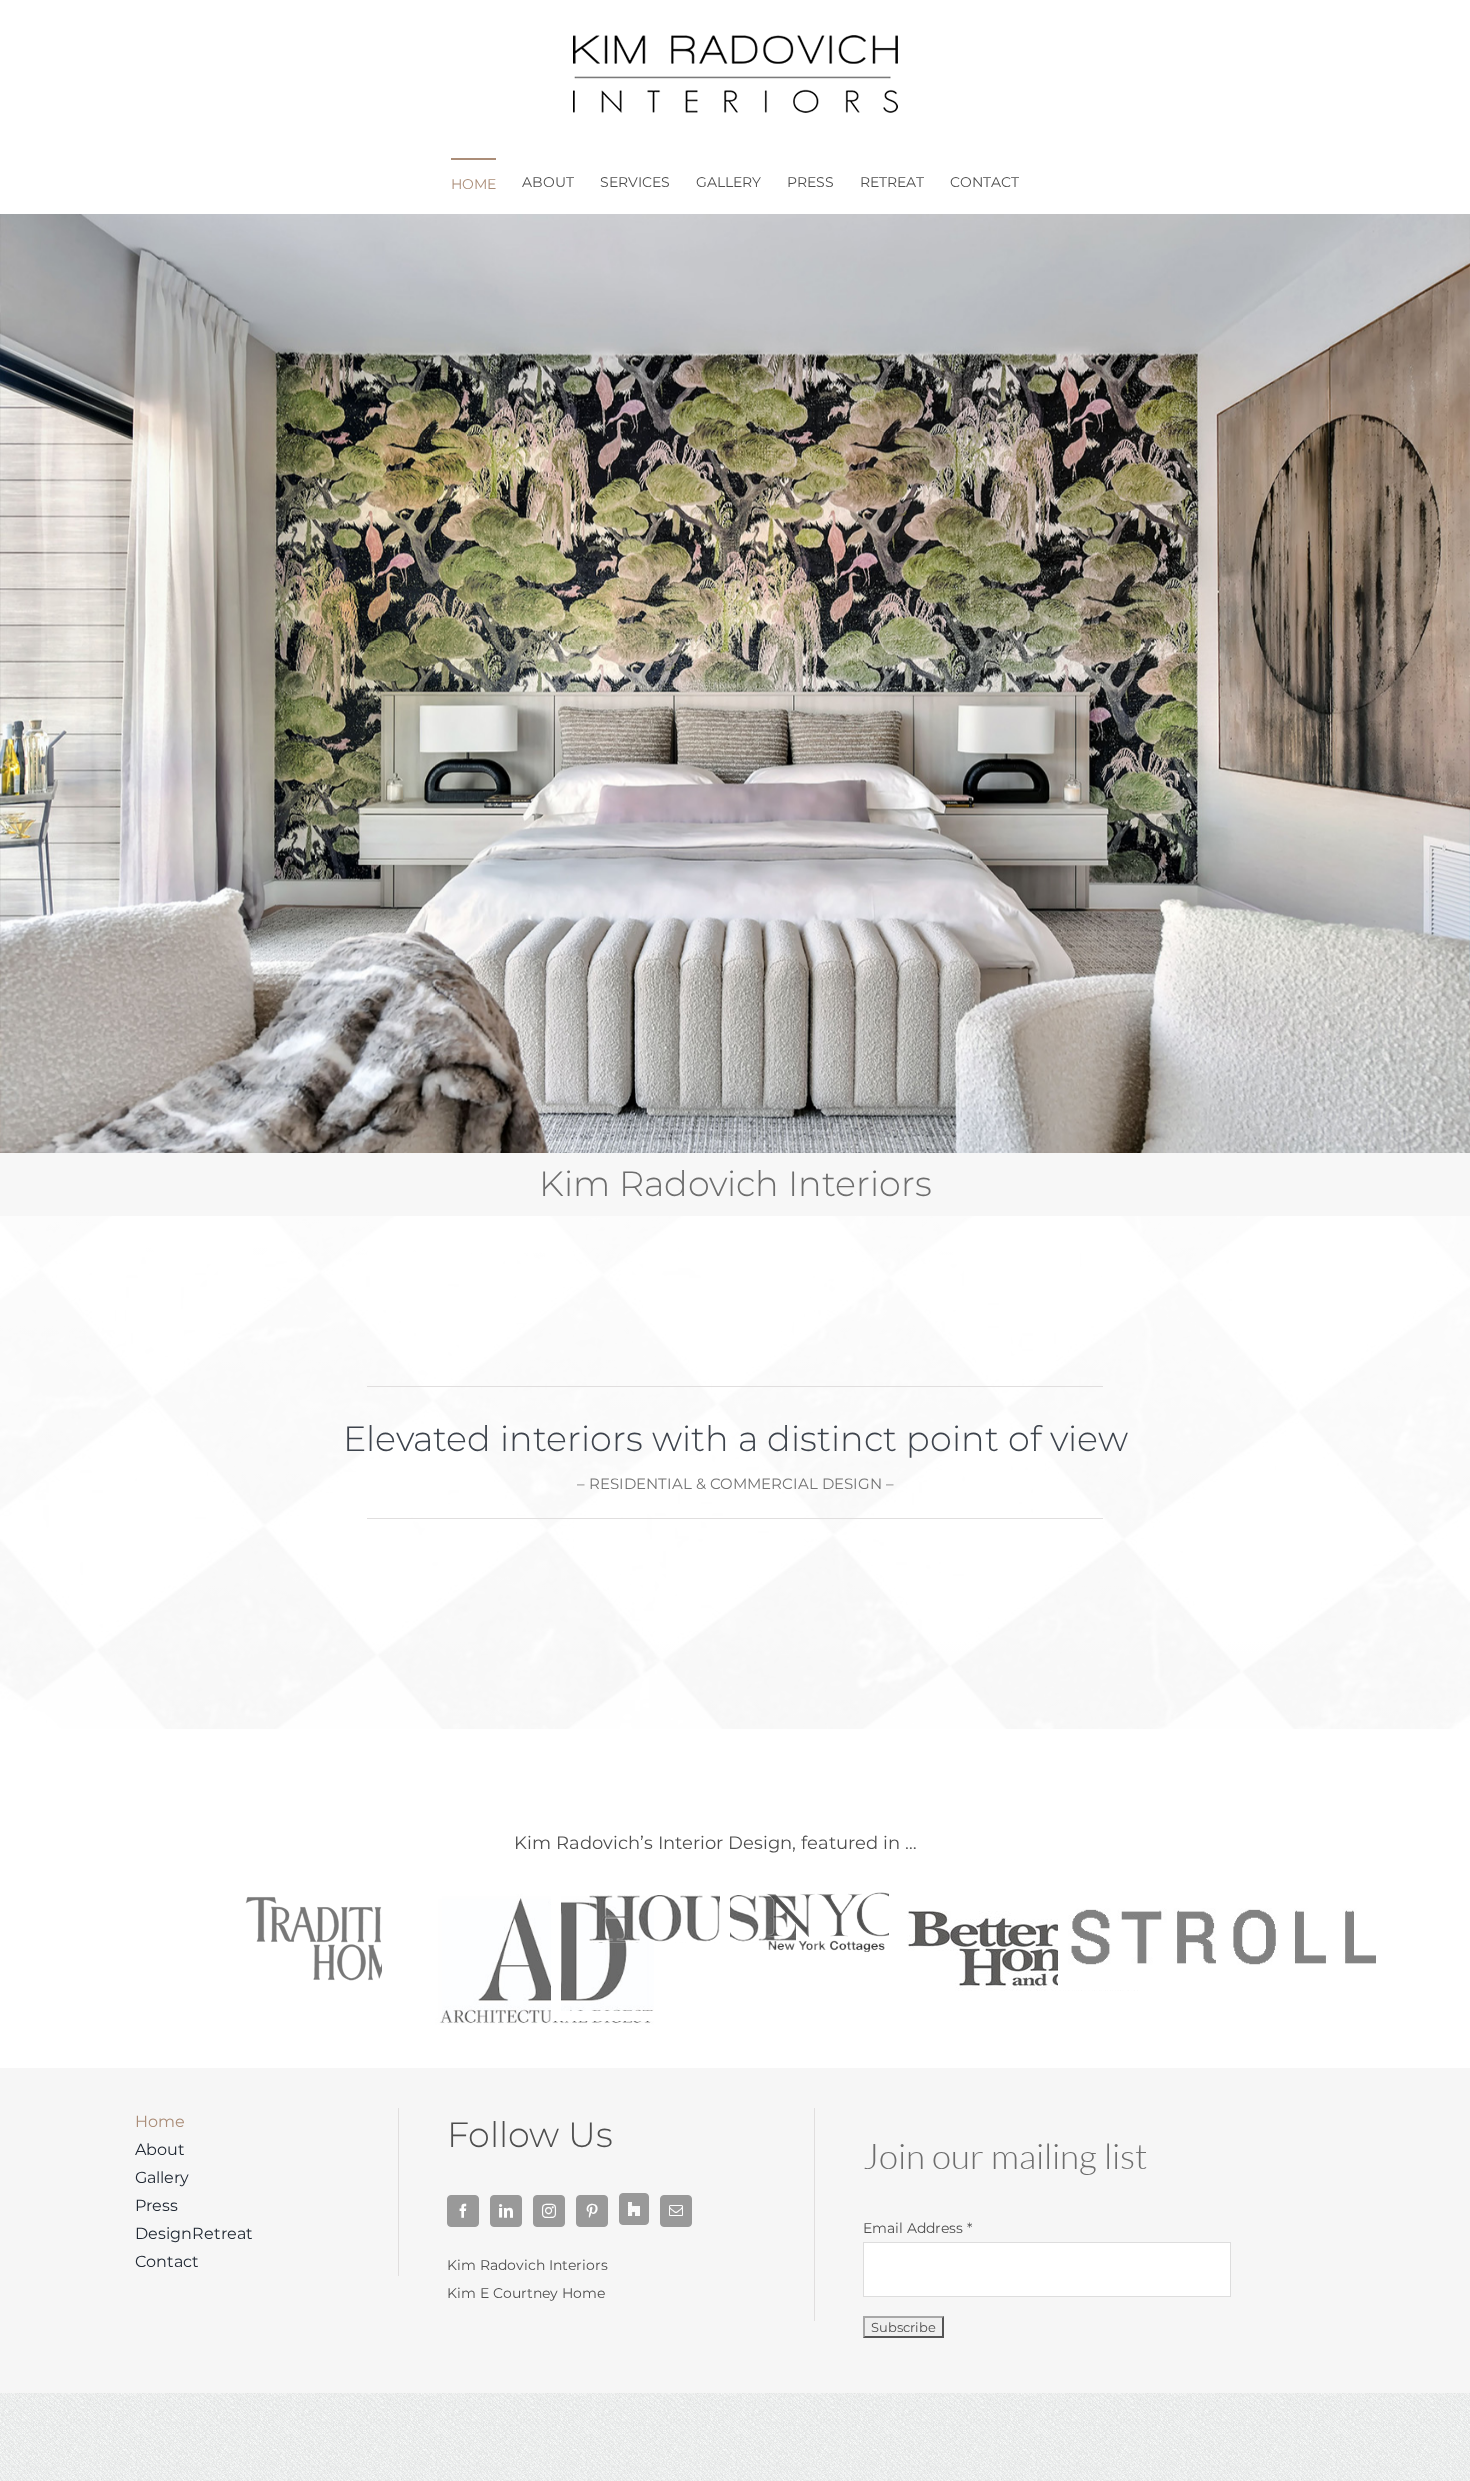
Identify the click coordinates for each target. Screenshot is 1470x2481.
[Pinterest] (592, 2211)
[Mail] (676, 2211)
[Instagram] (549, 2211)
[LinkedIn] (506, 2211)
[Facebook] (463, 2211)
